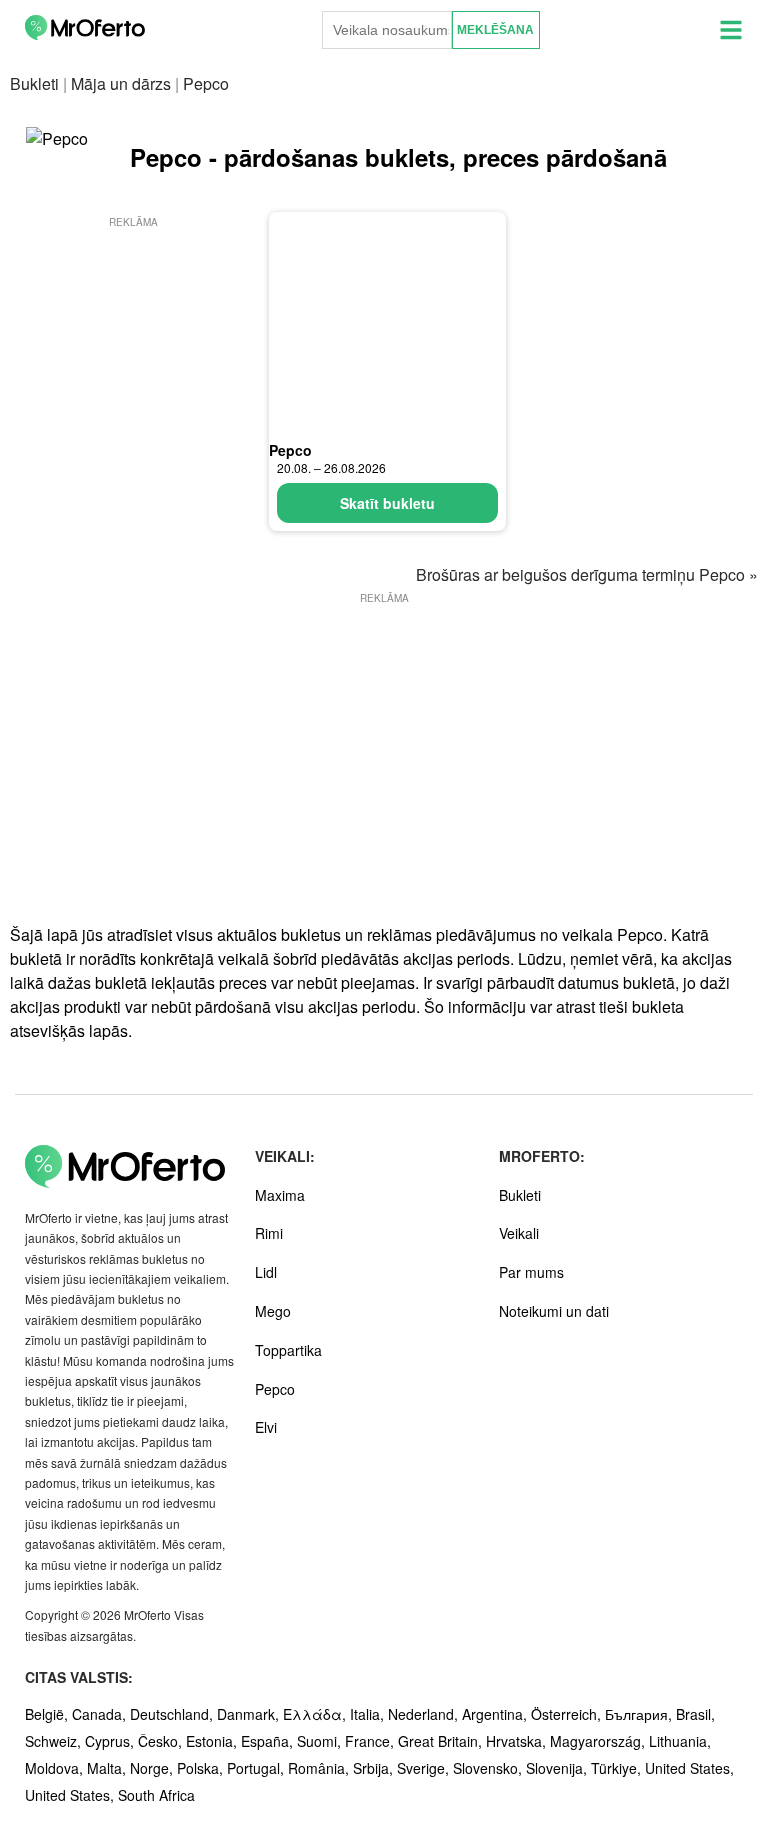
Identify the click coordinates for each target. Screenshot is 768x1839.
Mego (273, 1311)
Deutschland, (173, 1714)
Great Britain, (442, 1741)
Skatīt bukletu (387, 503)
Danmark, (250, 1714)
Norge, (153, 1768)
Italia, (369, 1714)
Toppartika (288, 1350)
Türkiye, (618, 1768)
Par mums (531, 1272)
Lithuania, (680, 1741)
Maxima (280, 1195)
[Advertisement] (133, 332)
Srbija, (375, 1768)
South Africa (156, 1795)
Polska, (202, 1768)
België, (48, 1714)
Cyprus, (111, 1741)
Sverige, (425, 1768)
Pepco (290, 450)
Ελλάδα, (316, 1714)
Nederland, (425, 1714)
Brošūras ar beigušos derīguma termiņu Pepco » (587, 574)
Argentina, (496, 1714)
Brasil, (695, 1714)
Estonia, (213, 1741)
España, (269, 1741)
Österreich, (568, 1714)
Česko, (162, 1741)
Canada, (101, 1714)
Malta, (108, 1768)
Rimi (269, 1233)
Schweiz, (55, 1741)
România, (320, 1768)
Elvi (266, 1427)
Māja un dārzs (121, 83)
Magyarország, (599, 1741)
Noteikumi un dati (554, 1311)
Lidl (266, 1272)
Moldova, (56, 1768)
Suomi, (321, 1741)
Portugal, (257, 1768)
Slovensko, (489, 1768)
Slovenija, (558, 1768)
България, (640, 1714)
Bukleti (34, 83)
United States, (689, 1768)
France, (371, 1741)
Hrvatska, (518, 1741)
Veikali (519, 1233)
